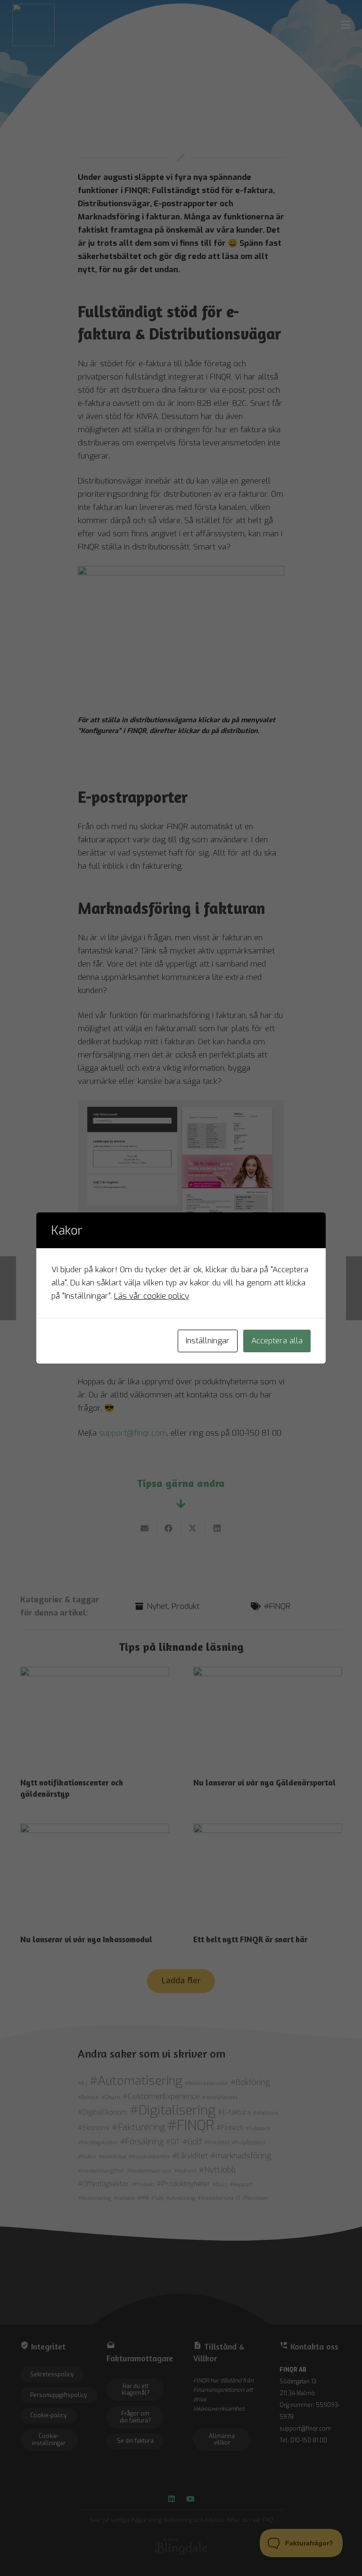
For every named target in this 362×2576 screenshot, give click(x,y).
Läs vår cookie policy (152, 1296)
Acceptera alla (277, 1341)
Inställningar (208, 1341)
